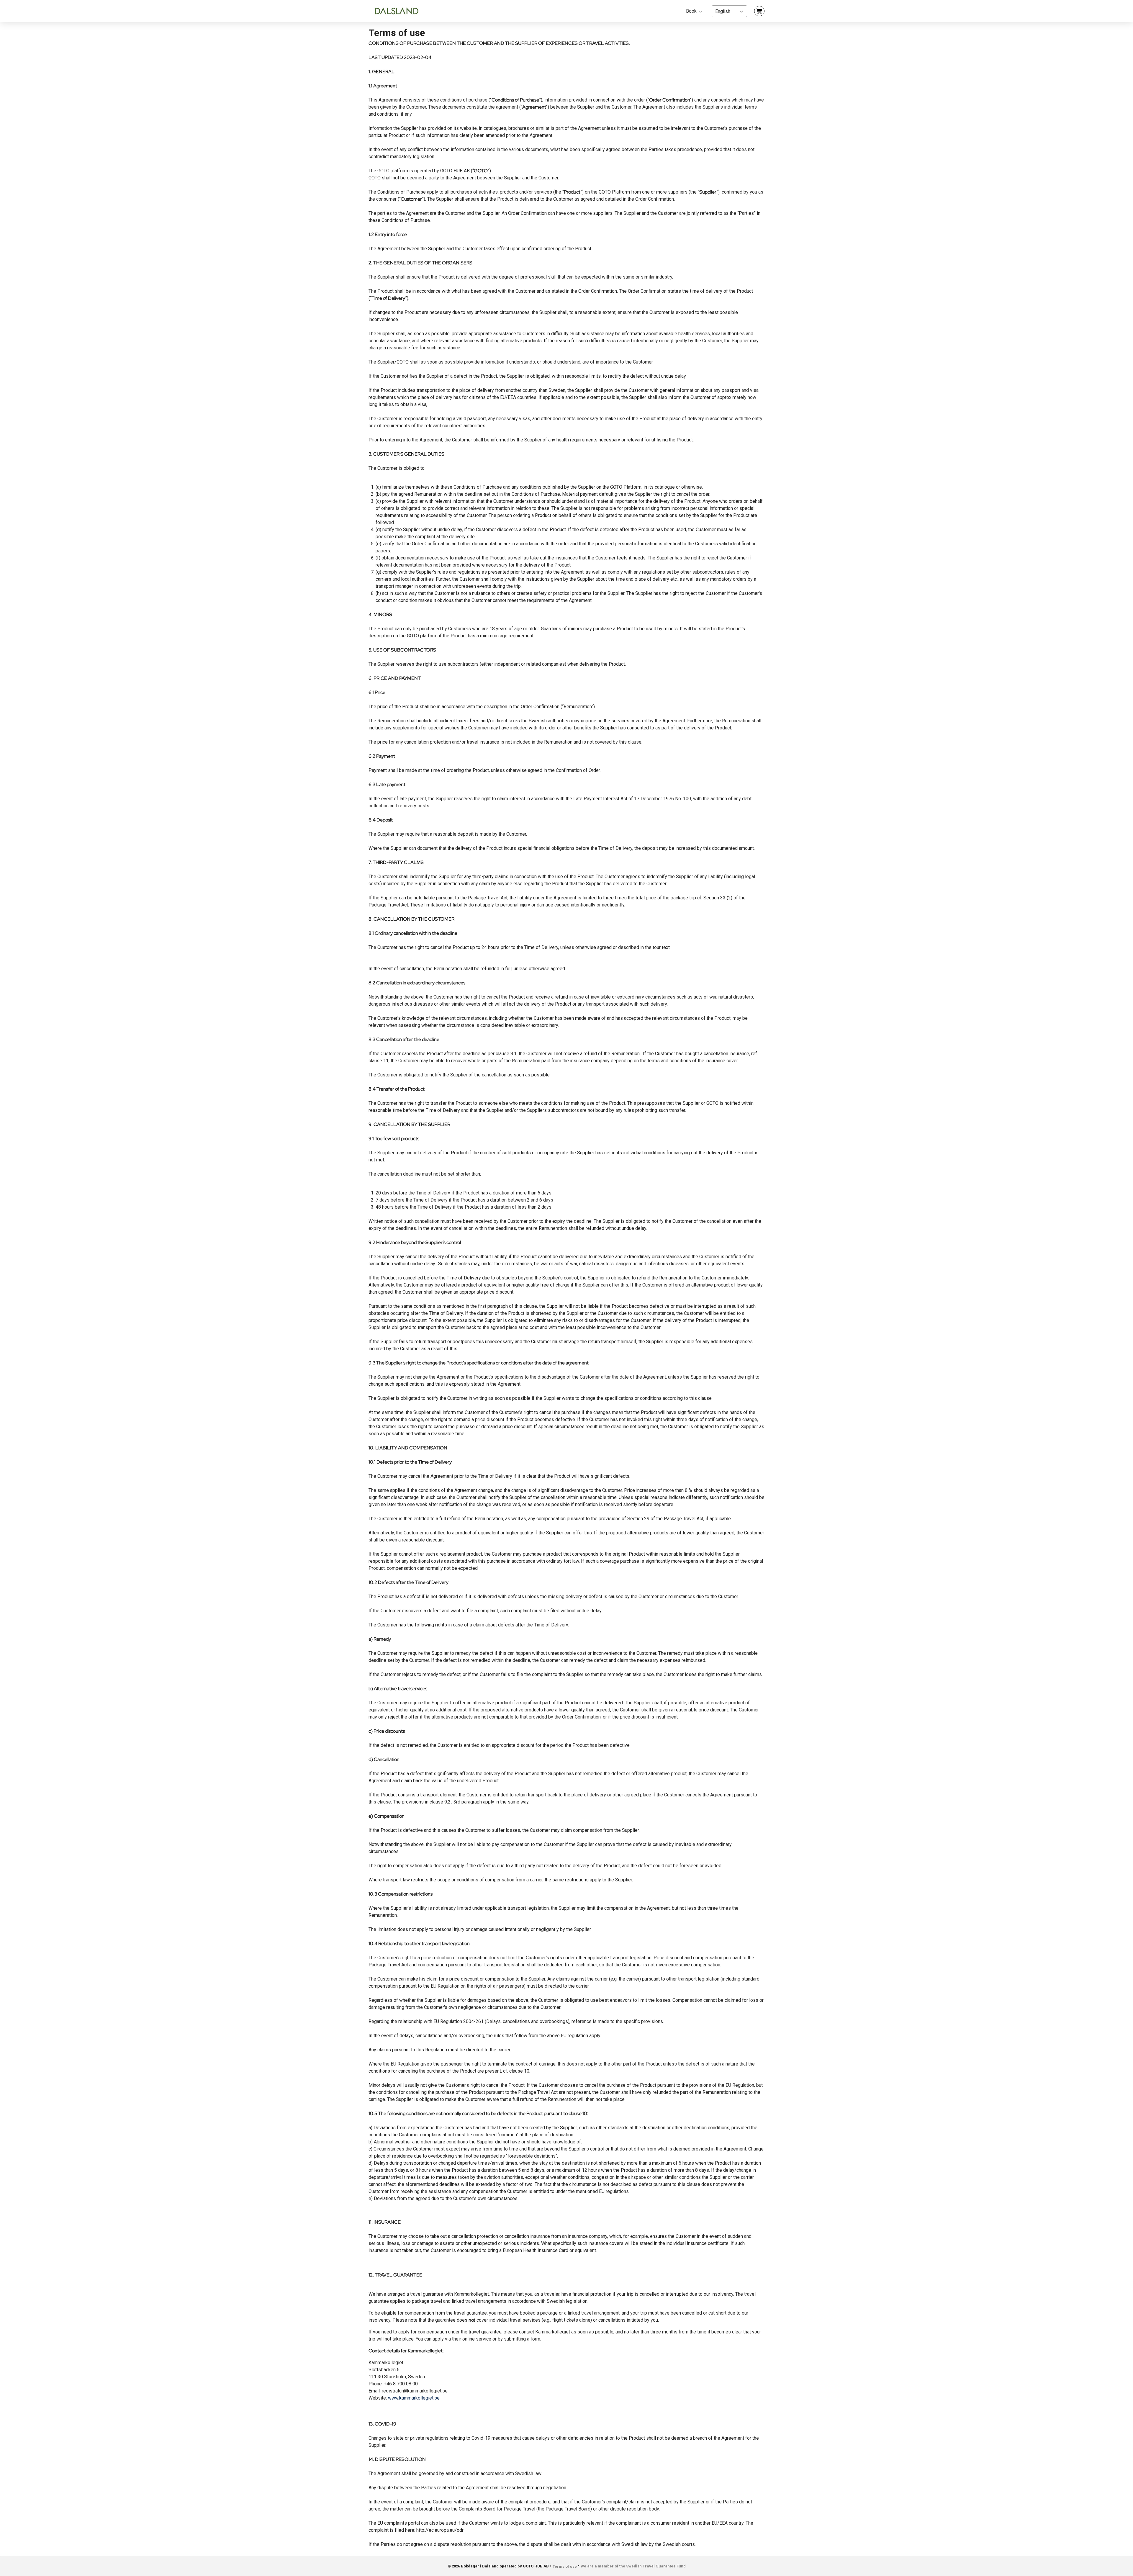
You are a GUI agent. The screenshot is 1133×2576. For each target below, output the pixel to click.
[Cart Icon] (759, 11)
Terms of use (565, 2566)
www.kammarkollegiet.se (414, 2398)
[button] (729, 11)
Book (692, 11)
